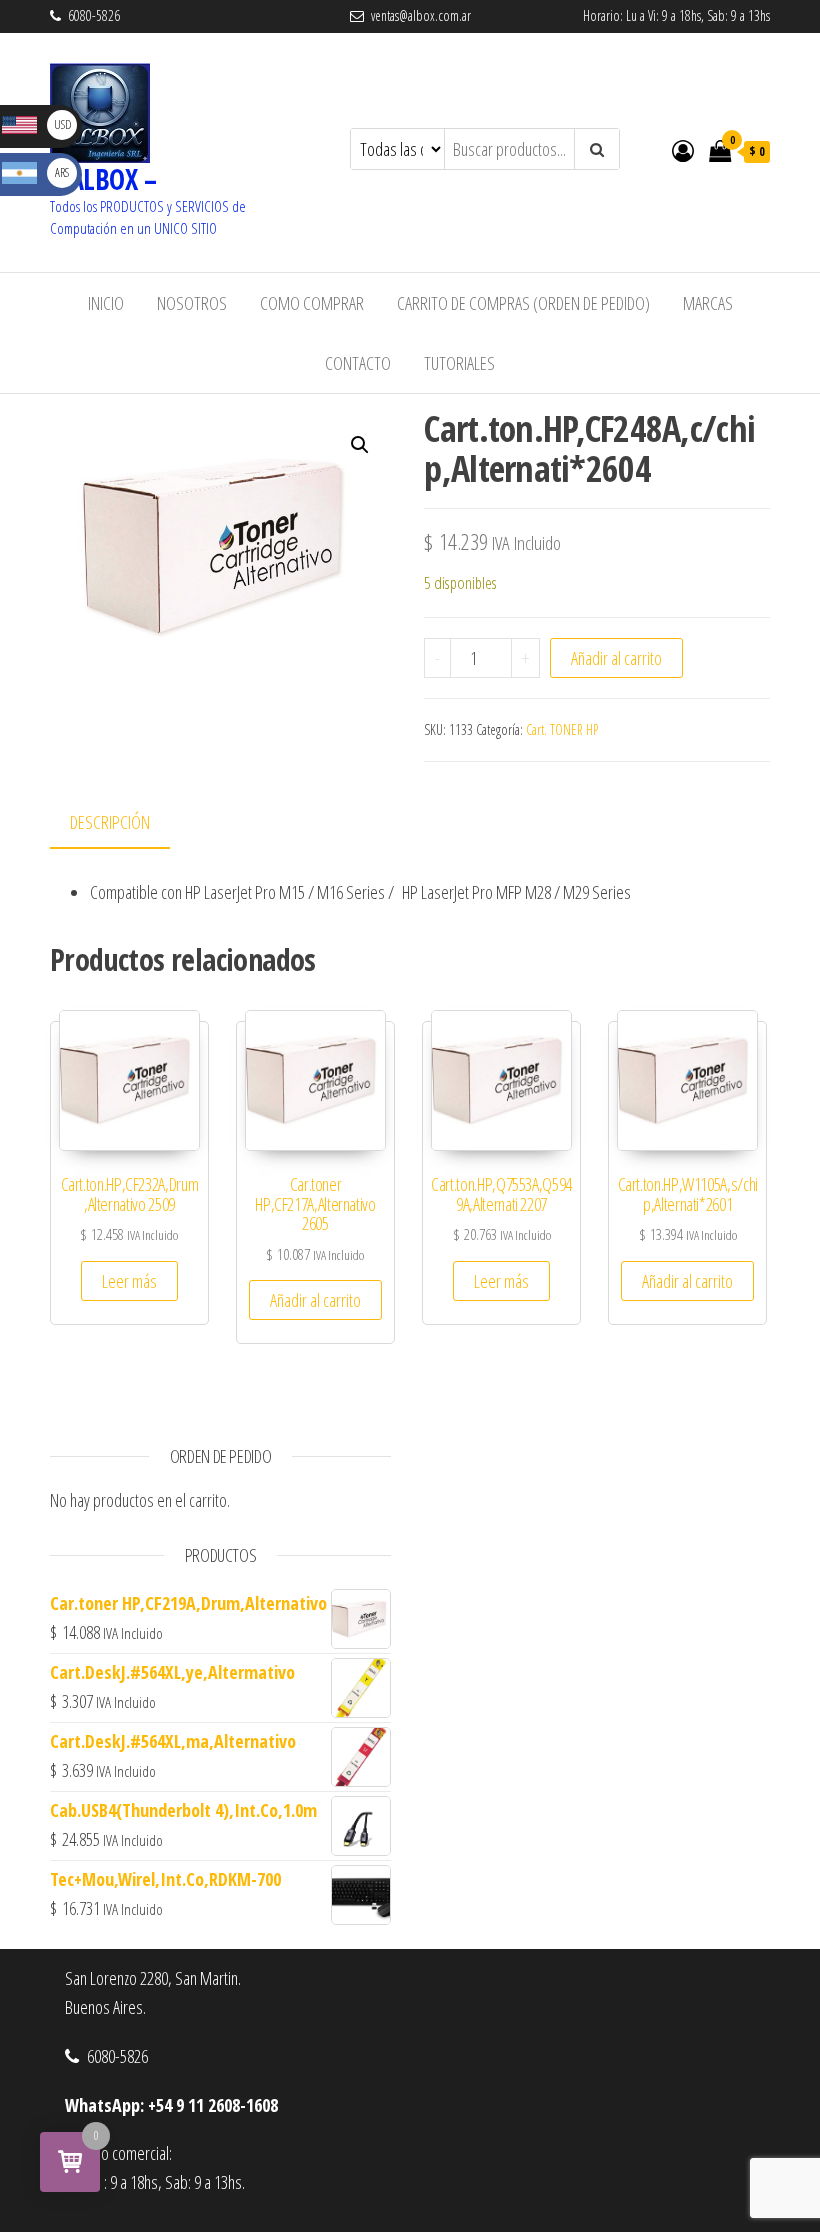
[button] (360, 445)
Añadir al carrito (616, 658)
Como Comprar (312, 303)
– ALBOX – (103, 179)
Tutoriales (459, 363)
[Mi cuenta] (683, 150)
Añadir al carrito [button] (315, 1300)
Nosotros (192, 303)
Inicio (106, 303)
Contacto (358, 363)
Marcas (708, 303)
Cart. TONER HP (562, 729)
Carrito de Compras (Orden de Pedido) (523, 303)
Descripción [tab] (110, 822)
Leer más (129, 1281)
